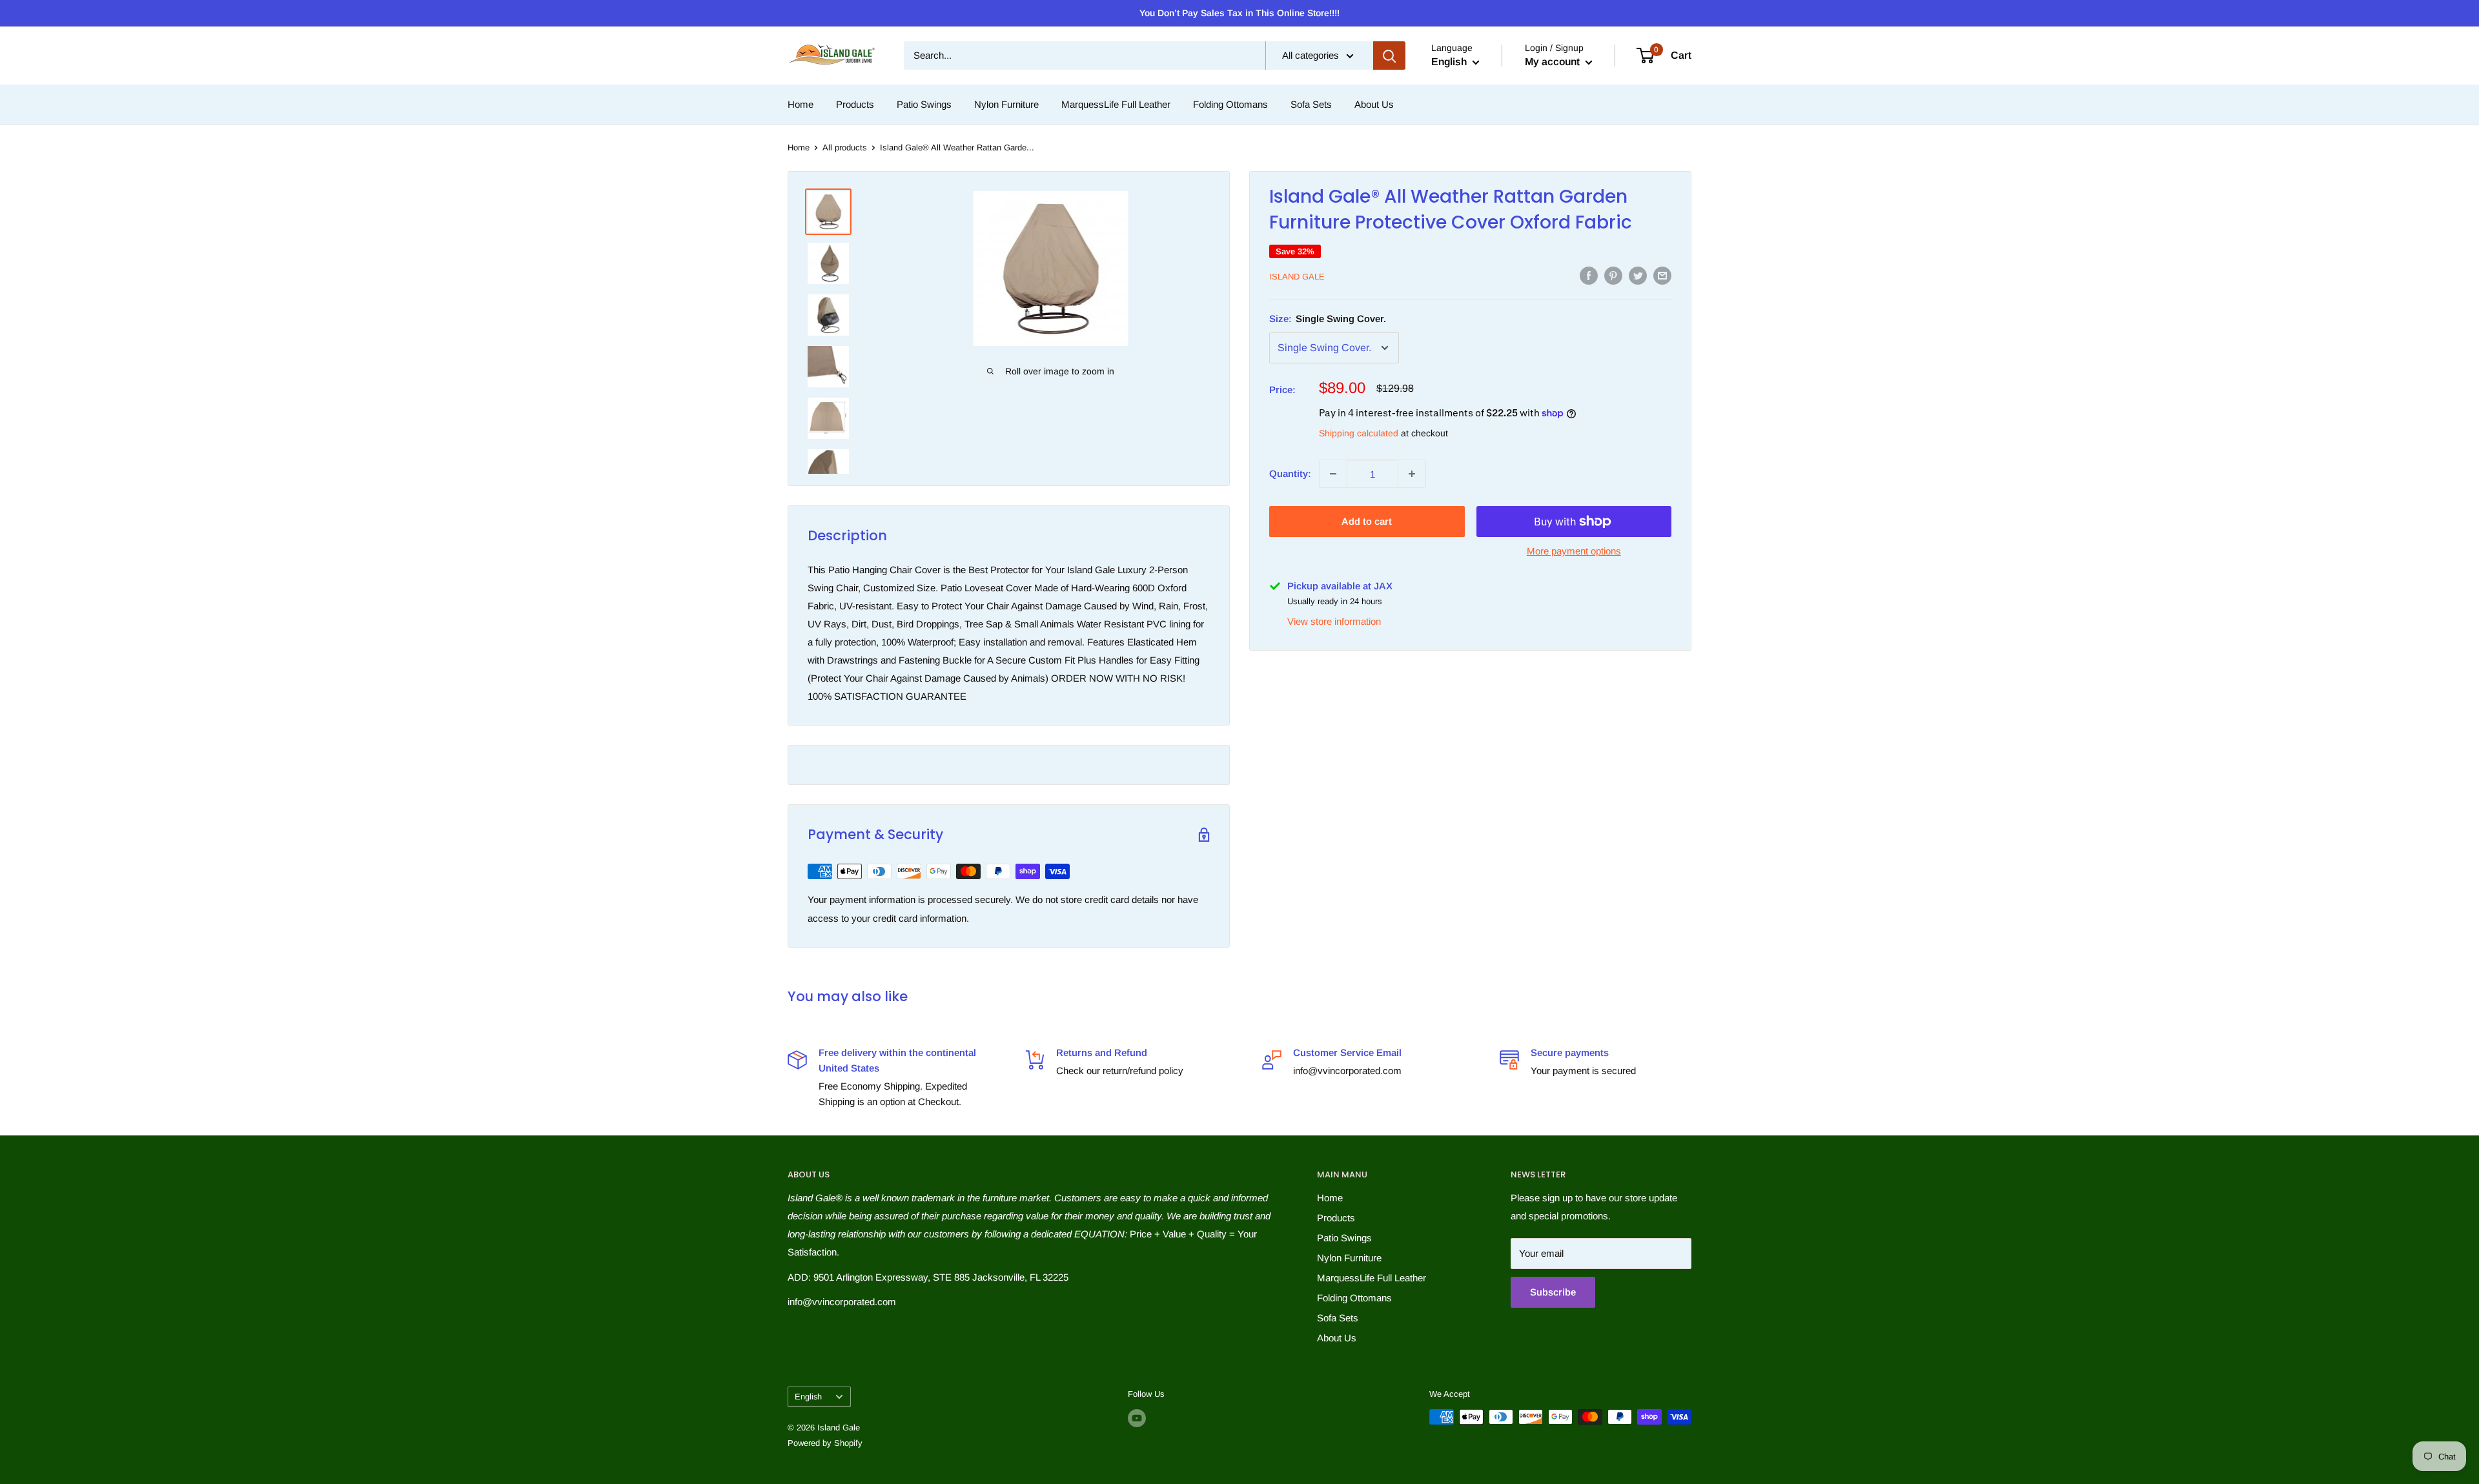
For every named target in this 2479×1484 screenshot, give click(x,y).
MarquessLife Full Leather (1116, 104)
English (808, 1397)
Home (801, 104)
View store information (1334, 621)
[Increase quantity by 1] (1412, 474)
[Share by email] (1662, 275)
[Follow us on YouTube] (1137, 1418)
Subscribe (1553, 1292)
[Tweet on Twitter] (1638, 275)
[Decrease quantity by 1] (1333, 474)
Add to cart (1367, 521)
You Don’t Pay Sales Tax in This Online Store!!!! (1239, 13)
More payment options (1574, 551)
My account (1554, 62)
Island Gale (1297, 277)
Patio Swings (924, 104)
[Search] (1389, 56)
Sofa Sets (1311, 104)
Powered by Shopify (825, 1443)
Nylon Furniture (1006, 104)
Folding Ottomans (1230, 104)
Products (855, 104)
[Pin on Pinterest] (1613, 275)
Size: (1328, 319)
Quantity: (1290, 473)
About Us (1374, 104)
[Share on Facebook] (1589, 275)
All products (845, 147)
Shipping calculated (1359, 433)
